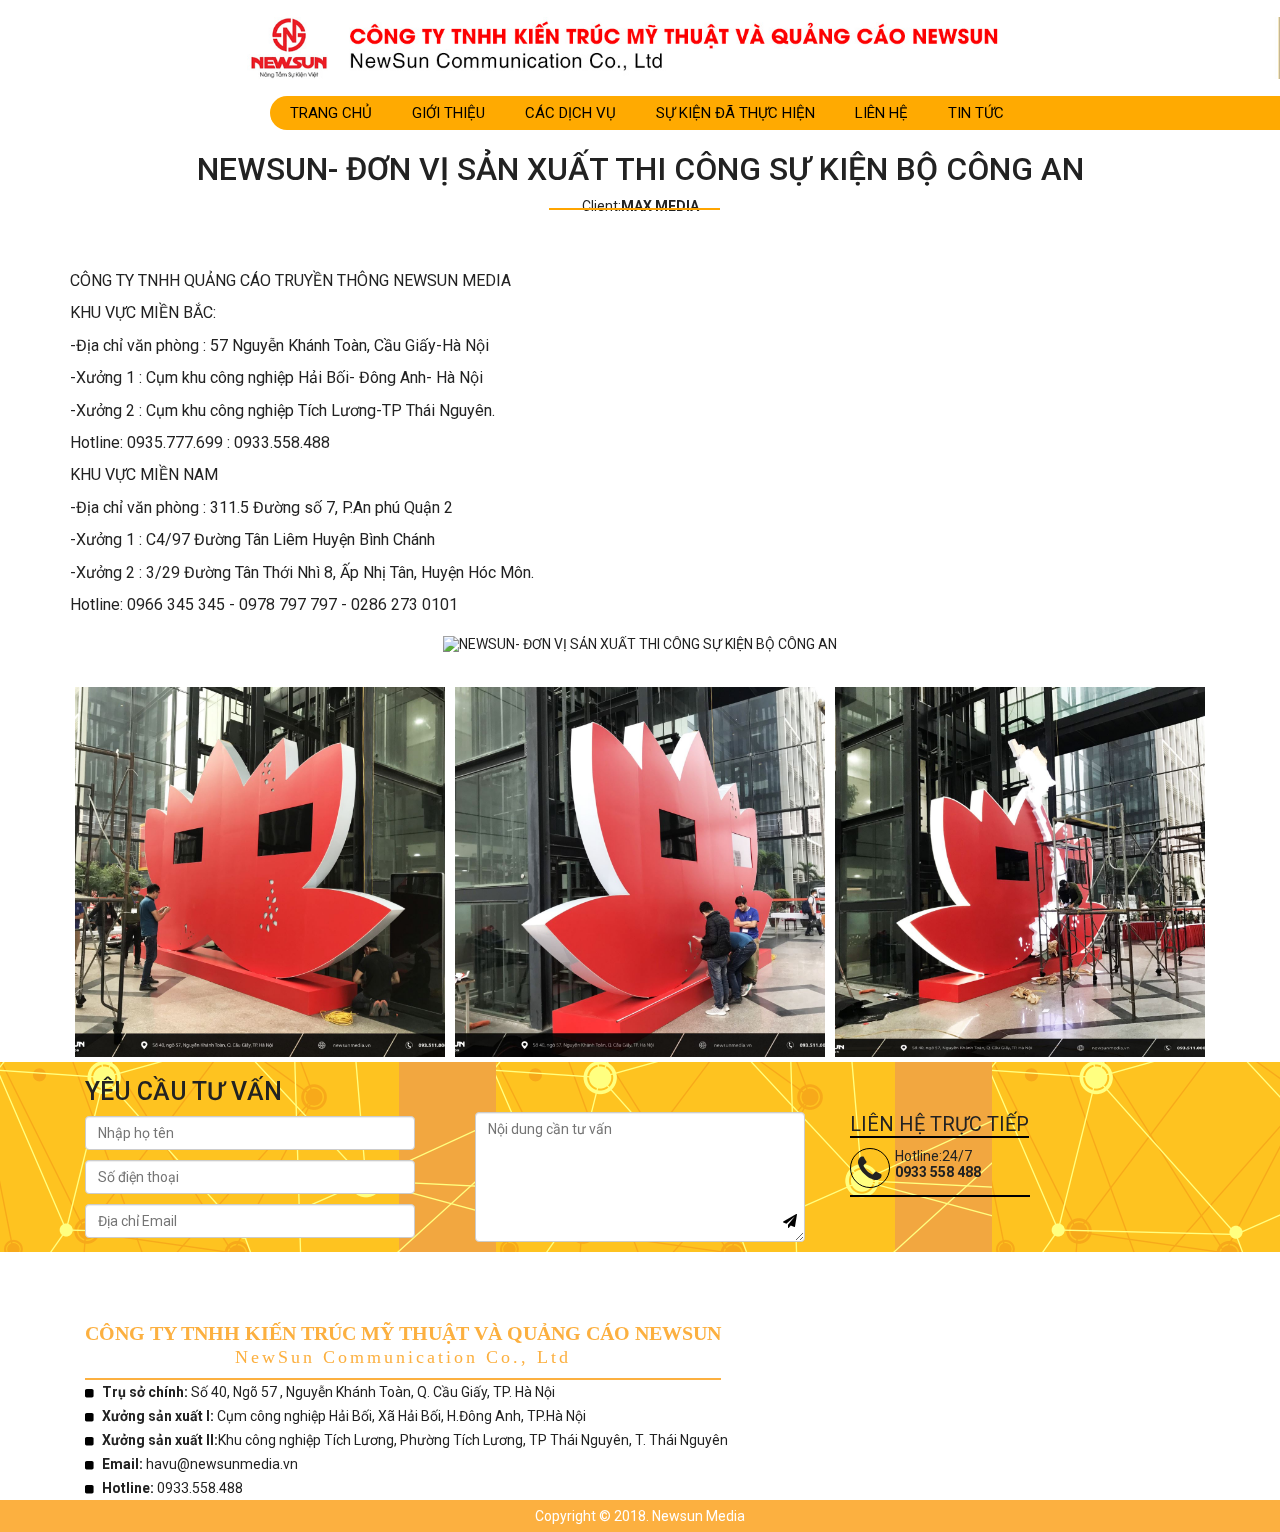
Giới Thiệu (448, 113)
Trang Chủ (331, 113)
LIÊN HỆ (881, 113)
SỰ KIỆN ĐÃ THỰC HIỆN (735, 113)
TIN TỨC (976, 113)
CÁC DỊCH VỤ (570, 113)
